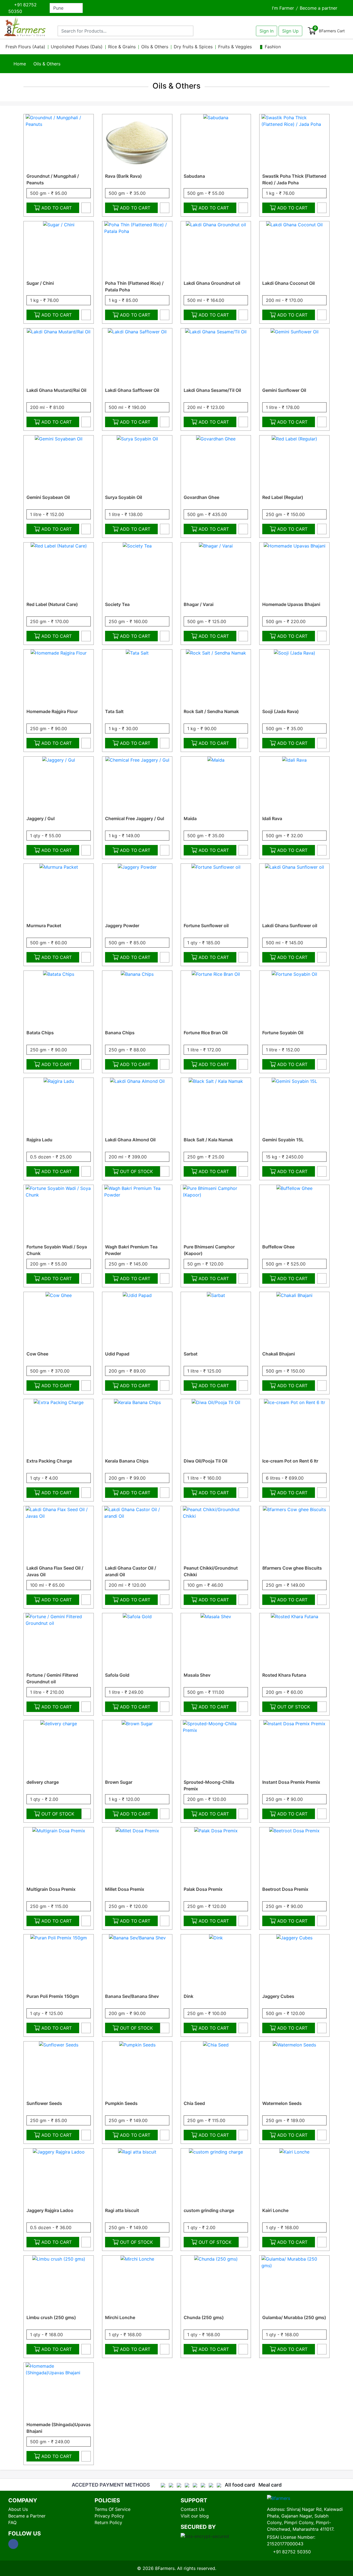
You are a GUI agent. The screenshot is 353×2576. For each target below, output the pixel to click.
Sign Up (290, 31)
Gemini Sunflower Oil (284, 390)
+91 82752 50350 (22, 8)
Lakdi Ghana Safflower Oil (132, 390)
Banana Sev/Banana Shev (132, 1996)
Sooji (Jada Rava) (280, 711)
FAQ (12, 2522)
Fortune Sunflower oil (206, 926)
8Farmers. (165, 2568)
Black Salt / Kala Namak (208, 1140)
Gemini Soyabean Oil (48, 497)
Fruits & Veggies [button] (236, 47)
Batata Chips (40, 1033)
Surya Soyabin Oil (124, 497)
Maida (190, 818)
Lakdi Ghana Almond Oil (130, 1140)
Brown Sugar (119, 1782)
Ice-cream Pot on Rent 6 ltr (290, 1461)
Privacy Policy (109, 2516)
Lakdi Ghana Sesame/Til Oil (212, 390)
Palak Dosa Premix (203, 1889)
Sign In (267, 31)
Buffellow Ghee (278, 1247)
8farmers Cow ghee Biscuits (292, 1568)
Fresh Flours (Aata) (25, 47)
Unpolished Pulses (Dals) (77, 47)
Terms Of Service (113, 2509)
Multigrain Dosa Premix (51, 1889)
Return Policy (108, 2522)
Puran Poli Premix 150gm (53, 1996)
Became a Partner (27, 2516)
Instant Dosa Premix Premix (291, 1782)
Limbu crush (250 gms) (51, 2317)
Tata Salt (114, 711)
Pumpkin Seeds (121, 2103)
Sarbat (191, 1354)
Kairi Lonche (275, 2210)
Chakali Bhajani (279, 1354)
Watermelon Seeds (282, 2103)
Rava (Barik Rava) (123, 176)
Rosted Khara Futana (284, 1675)
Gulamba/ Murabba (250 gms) (294, 2317)
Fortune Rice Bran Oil (206, 1033)
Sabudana (194, 176)
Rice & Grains (122, 47)
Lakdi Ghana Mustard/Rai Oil (56, 390)
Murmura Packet (44, 926)
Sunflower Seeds (44, 2103)
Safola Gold (117, 1675)
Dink (188, 1996)
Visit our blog (195, 2516)
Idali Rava (272, 818)
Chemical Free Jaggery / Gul (135, 818)
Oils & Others (155, 47)
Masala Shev (197, 1675)
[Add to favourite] (86, 208)
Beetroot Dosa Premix (285, 1889)
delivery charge (43, 1782)
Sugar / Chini (40, 283)
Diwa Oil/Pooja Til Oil (205, 1461)
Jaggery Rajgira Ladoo (50, 2210)
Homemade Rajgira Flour (52, 711)
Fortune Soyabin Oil (283, 1033)
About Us (18, 2509)
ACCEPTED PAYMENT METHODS (111, 2485)
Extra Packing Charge (49, 1461)
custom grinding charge (209, 2210)
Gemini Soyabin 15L (283, 1140)
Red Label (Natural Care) (52, 604)
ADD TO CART (57, 208)
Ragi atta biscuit (122, 2210)
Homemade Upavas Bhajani (291, 604)
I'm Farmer (283, 8)
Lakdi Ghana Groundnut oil (212, 283)
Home (19, 64)
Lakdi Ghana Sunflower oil (290, 926)
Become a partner (319, 8)
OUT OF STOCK (136, 1171)
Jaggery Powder (122, 926)
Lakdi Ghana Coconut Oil (288, 283)
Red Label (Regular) (283, 497)
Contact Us (192, 2509)
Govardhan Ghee (201, 497)
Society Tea (117, 604)
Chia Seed (194, 2103)
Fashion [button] (273, 47)
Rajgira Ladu (39, 1140)
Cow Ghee (37, 1354)
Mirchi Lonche (120, 2317)
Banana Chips (120, 1033)
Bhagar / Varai (199, 604)
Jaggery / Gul (41, 818)
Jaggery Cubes (278, 1996)
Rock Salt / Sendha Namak (211, 711)
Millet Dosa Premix (125, 1889)
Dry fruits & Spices (193, 47)
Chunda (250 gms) (204, 2317)
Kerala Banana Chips (127, 1461)
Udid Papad (117, 1354)
